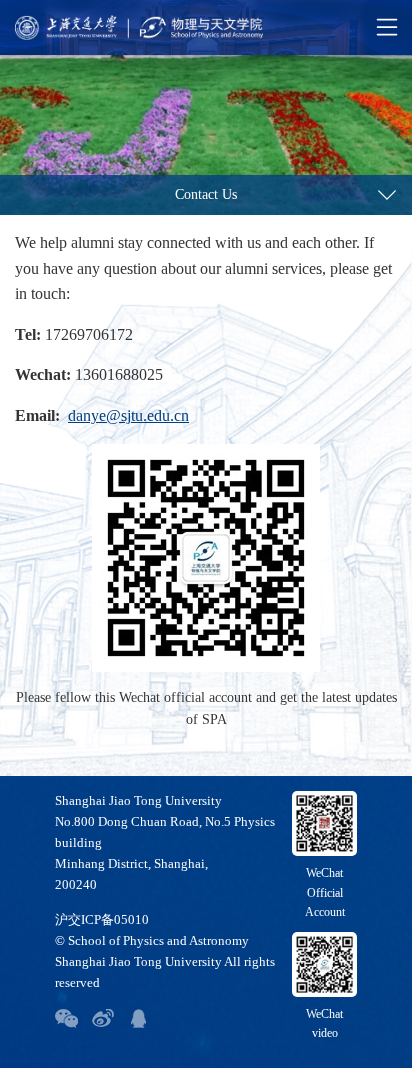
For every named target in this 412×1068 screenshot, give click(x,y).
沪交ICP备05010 (102, 919)
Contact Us (206, 194)
